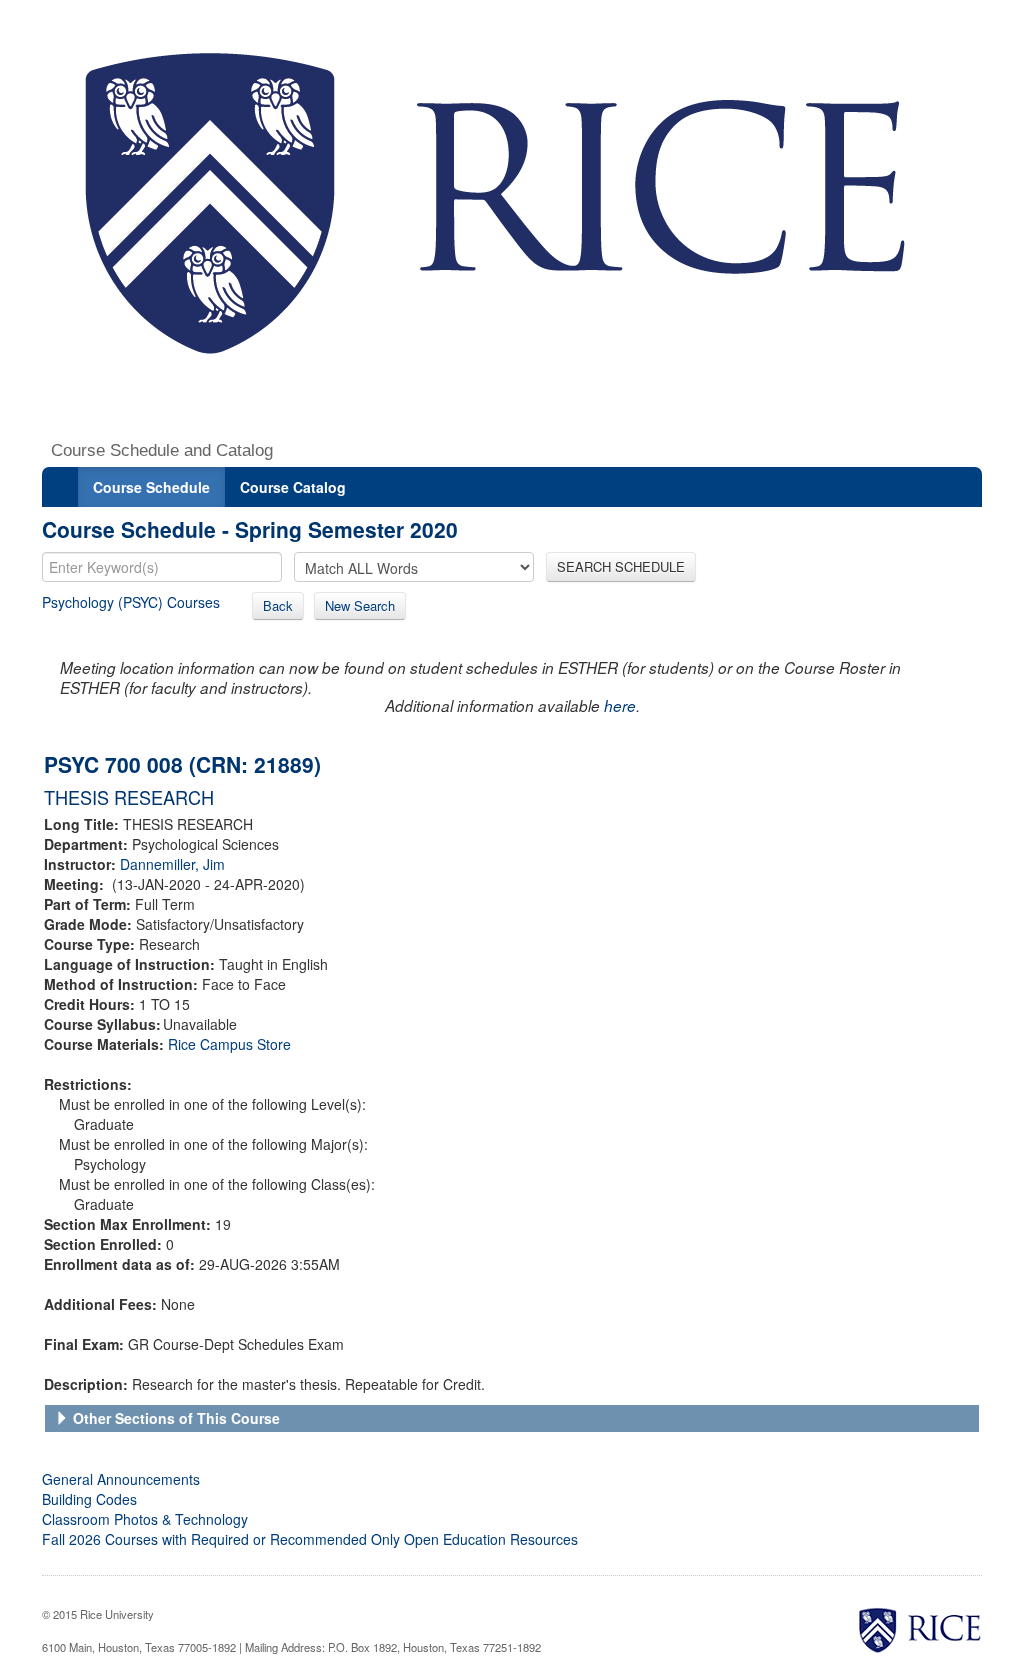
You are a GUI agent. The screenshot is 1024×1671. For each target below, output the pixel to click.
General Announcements (121, 1479)
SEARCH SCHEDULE (621, 566)
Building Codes (89, 1499)
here (620, 705)
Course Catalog (293, 487)
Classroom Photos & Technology (145, 1519)
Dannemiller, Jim (172, 864)
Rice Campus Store (229, 1044)
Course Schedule (151, 487)
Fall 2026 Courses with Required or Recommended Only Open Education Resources (310, 1539)
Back (278, 605)
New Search (360, 605)
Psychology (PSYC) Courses (131, 602)
